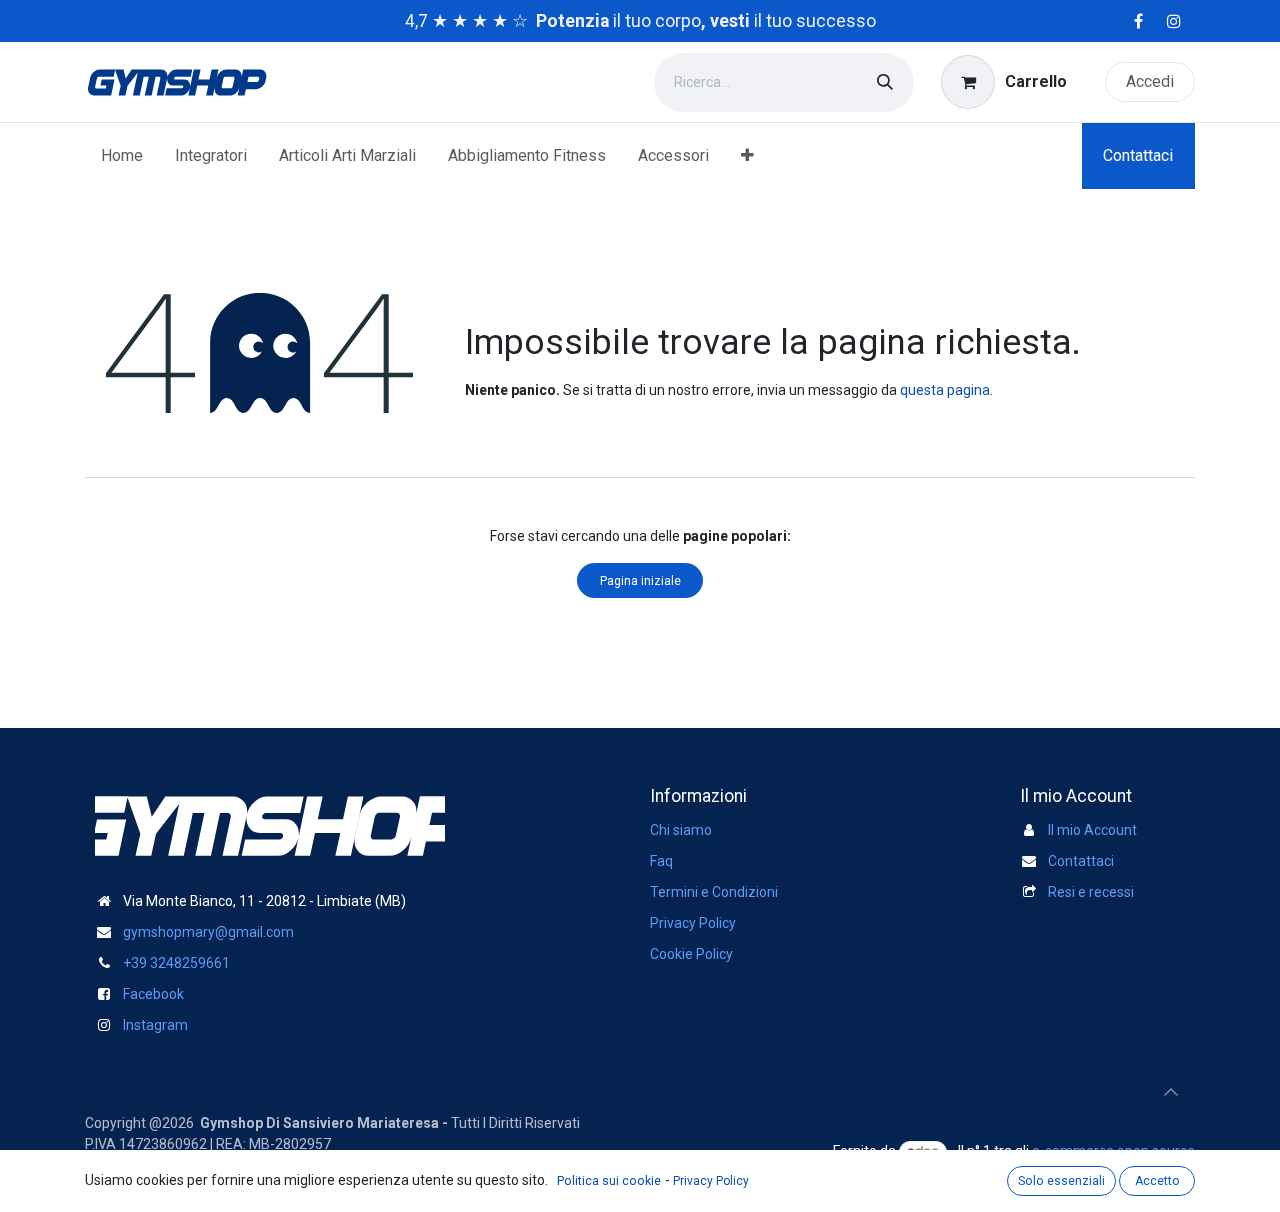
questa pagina (945, 390)
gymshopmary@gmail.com (208, 932)
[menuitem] (122, 156)
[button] (1171, 1092)
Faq (661, 861)
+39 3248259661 (176, 963)
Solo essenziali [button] (1061, 1181)
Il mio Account (1092, 830)
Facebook (153, 994)
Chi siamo (681, 830)
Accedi (1150, 81)
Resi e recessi (1091, 892)
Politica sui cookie (609, 1181)
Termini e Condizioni (714, 892)
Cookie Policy (691, 954)
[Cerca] (885, 82)
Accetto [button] (1157, 1181)
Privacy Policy (693, 923)
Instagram (155, 1025)
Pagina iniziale (640, 581)
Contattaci (1138, 155)
